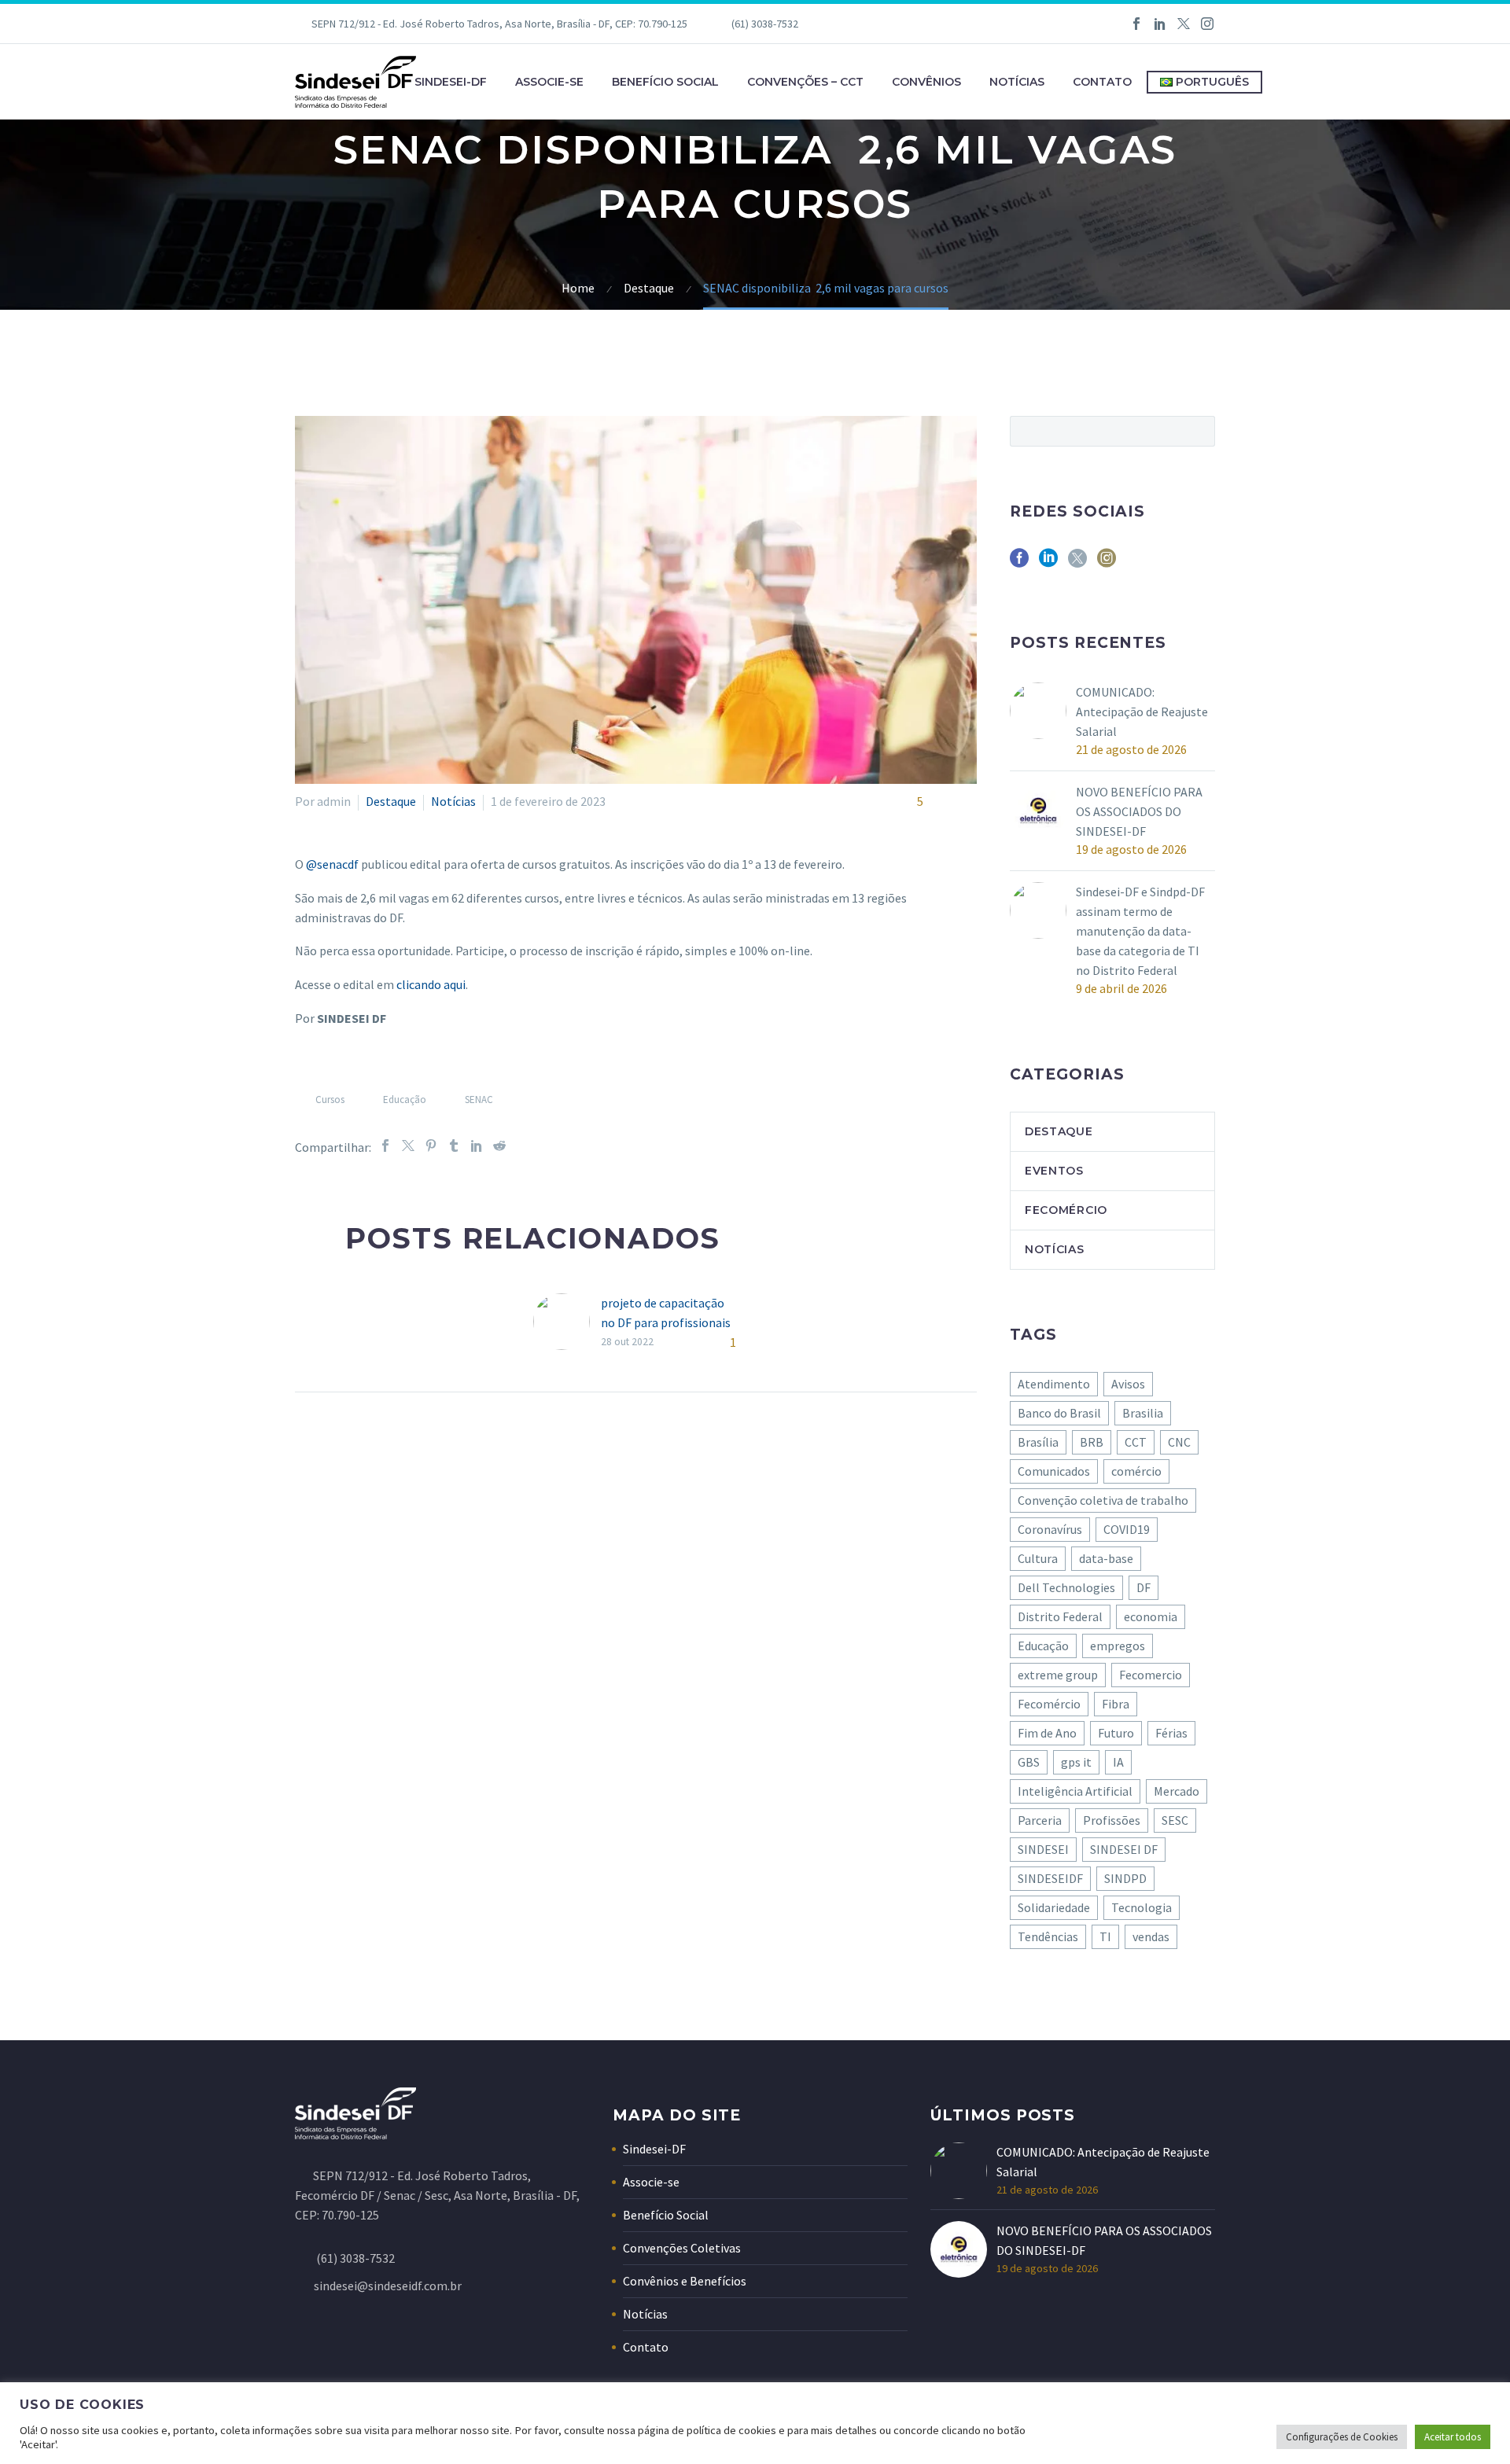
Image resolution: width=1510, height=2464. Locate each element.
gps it (1076, 1762)
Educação (405, 1100)
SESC (1175, 1820)
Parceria (1040, 1820)
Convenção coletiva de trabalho (1103, 1500)
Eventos (1054, 1171)
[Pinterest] (431, 1146)
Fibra (1116, 1704)
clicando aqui (431, 984)
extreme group (1058, 1675)
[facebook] (1019, 563)
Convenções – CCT (805, 82)
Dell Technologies (1066, 1587)
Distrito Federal (1060, 1616)
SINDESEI (1043, 1849)
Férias (1171, 1733)
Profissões (1112, 1820)
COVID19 (1127, 1529)
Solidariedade (1054, 1907)
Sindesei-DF (451, 82)
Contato (1102, 82)
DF (1144, 1587)
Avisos (1128, 1384)
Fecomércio (1066, 1210)
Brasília (1038, 1442)
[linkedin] (1048, 563)
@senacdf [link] (332, 864)
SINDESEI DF (1124, 1849)
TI (1105, 1936)
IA (1118, 1762)
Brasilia (1143, 1413)
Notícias (1017, 82)
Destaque (391, 801)
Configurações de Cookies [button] (1342, 2437)
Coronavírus (1050, 1529)
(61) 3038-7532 (765, 24)
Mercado (1177, 1791)
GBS (1029, 1762)
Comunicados (1054, 1471)
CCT (1136, 1442)
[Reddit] (499, 1146)
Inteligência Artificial (1075, 1791)
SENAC (479, 1100)
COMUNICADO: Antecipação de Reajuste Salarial (1142, 712)
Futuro (1116, 1733)
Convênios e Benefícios (685, 2281)
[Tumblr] (454, 1146)
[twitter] (1077, 563)
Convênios (926, 82)
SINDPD (1125, 1878)
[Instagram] (1207, 24)
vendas (1151, 1936)
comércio (1136, 1471)
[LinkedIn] (1160, 24)
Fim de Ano (1047, 1733)
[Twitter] (1184, 24)
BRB (1092, 1442)
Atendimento (1054, 1384)
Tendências (1048, 1936)
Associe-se (549, 82)
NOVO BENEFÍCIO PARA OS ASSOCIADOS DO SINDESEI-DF (1139, 811)
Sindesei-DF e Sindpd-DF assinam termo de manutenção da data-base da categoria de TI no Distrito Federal (1140, 931)
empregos (1118, 1646)
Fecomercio (1151, 1675)
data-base (1106, 1558)
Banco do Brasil (1059, 1413)
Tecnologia (1142, 1907)
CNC (1179, 1442)
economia (1151, 1616)
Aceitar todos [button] (1453, 2437)
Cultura (1038, 1558)
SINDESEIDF (1050, 1878)
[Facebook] (1136, 24)
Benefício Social (665, 82)
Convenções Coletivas (682, 2248)
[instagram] (1107, 563)
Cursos (330, 1100)
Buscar (1198, 431)
